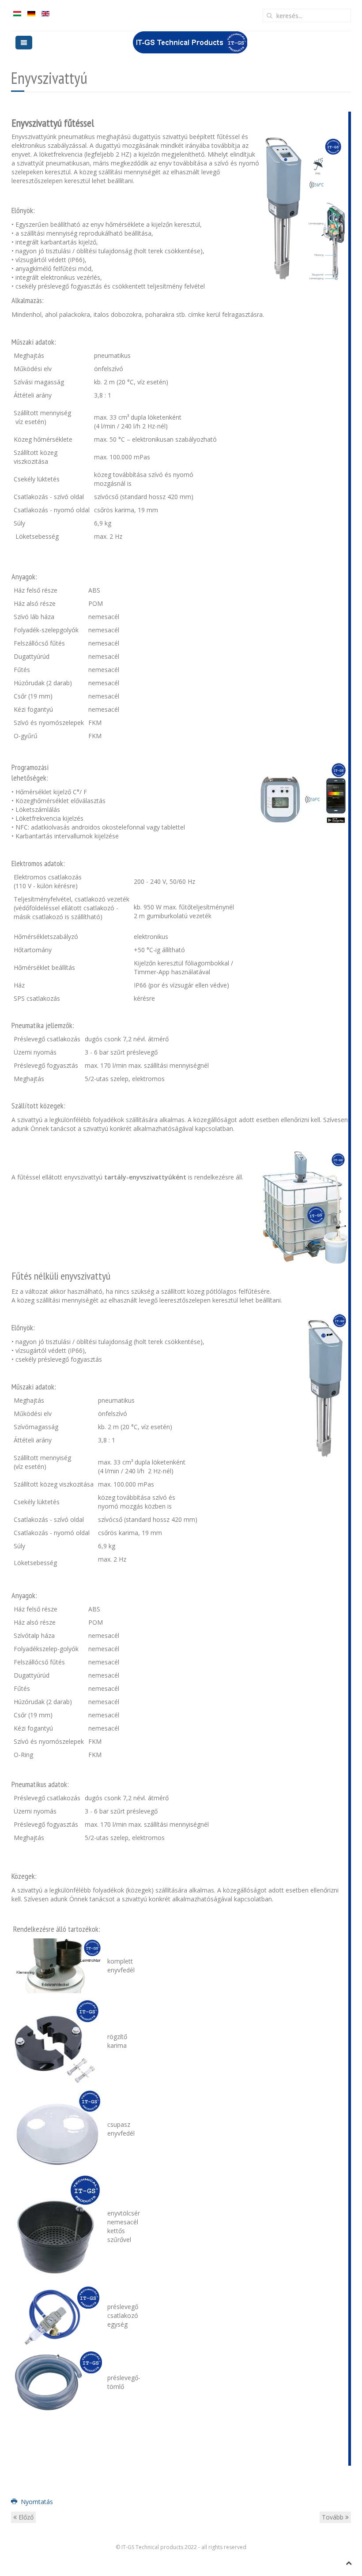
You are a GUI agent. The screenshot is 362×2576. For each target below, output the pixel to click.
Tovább (334, 2517)
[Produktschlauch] (58, 2381)
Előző (25, 2517)
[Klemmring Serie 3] (58, 2041)
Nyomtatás (36, 2502)
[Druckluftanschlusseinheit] (58, 2315)
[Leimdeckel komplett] (58, 1965)
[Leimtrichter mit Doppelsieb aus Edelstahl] (58, 2226)
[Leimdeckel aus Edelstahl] (58, 2128)
